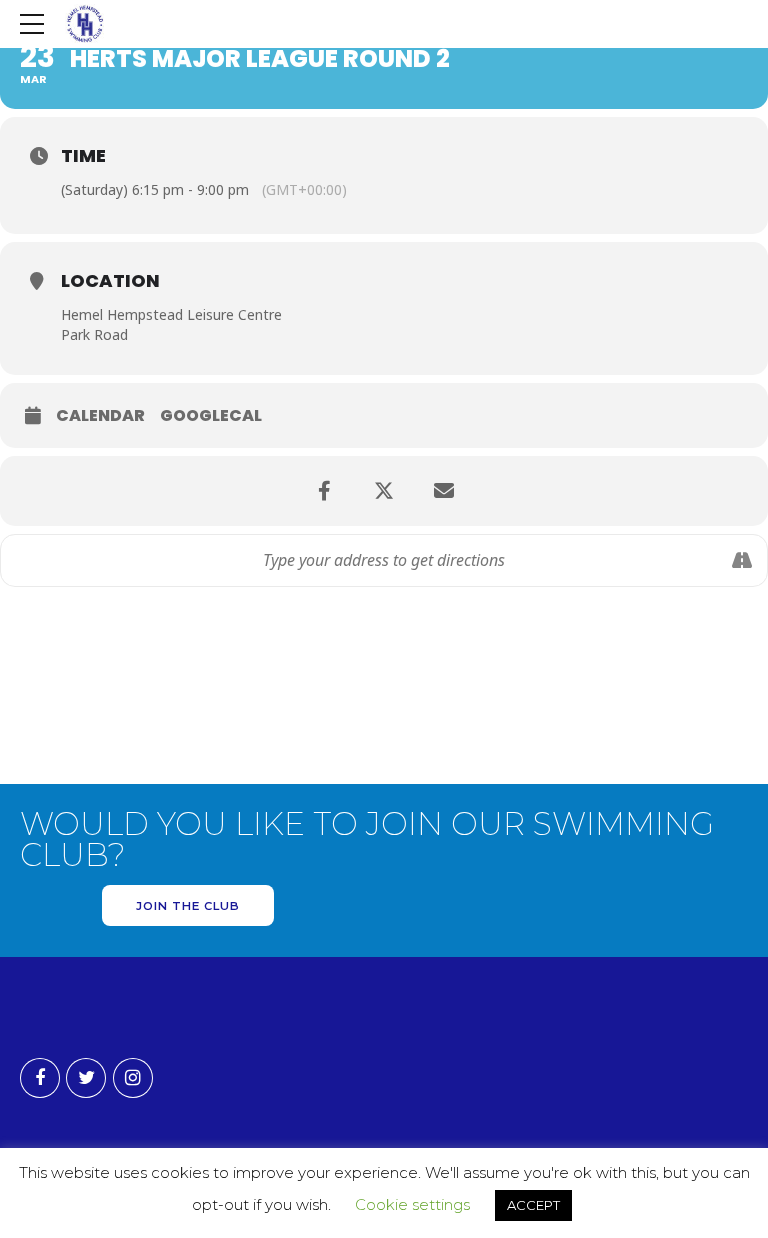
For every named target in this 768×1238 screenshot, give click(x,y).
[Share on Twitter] (384, 491)
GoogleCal (211, 416)
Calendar (100, 416)
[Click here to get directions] (741, 560)
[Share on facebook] (324, 491)
